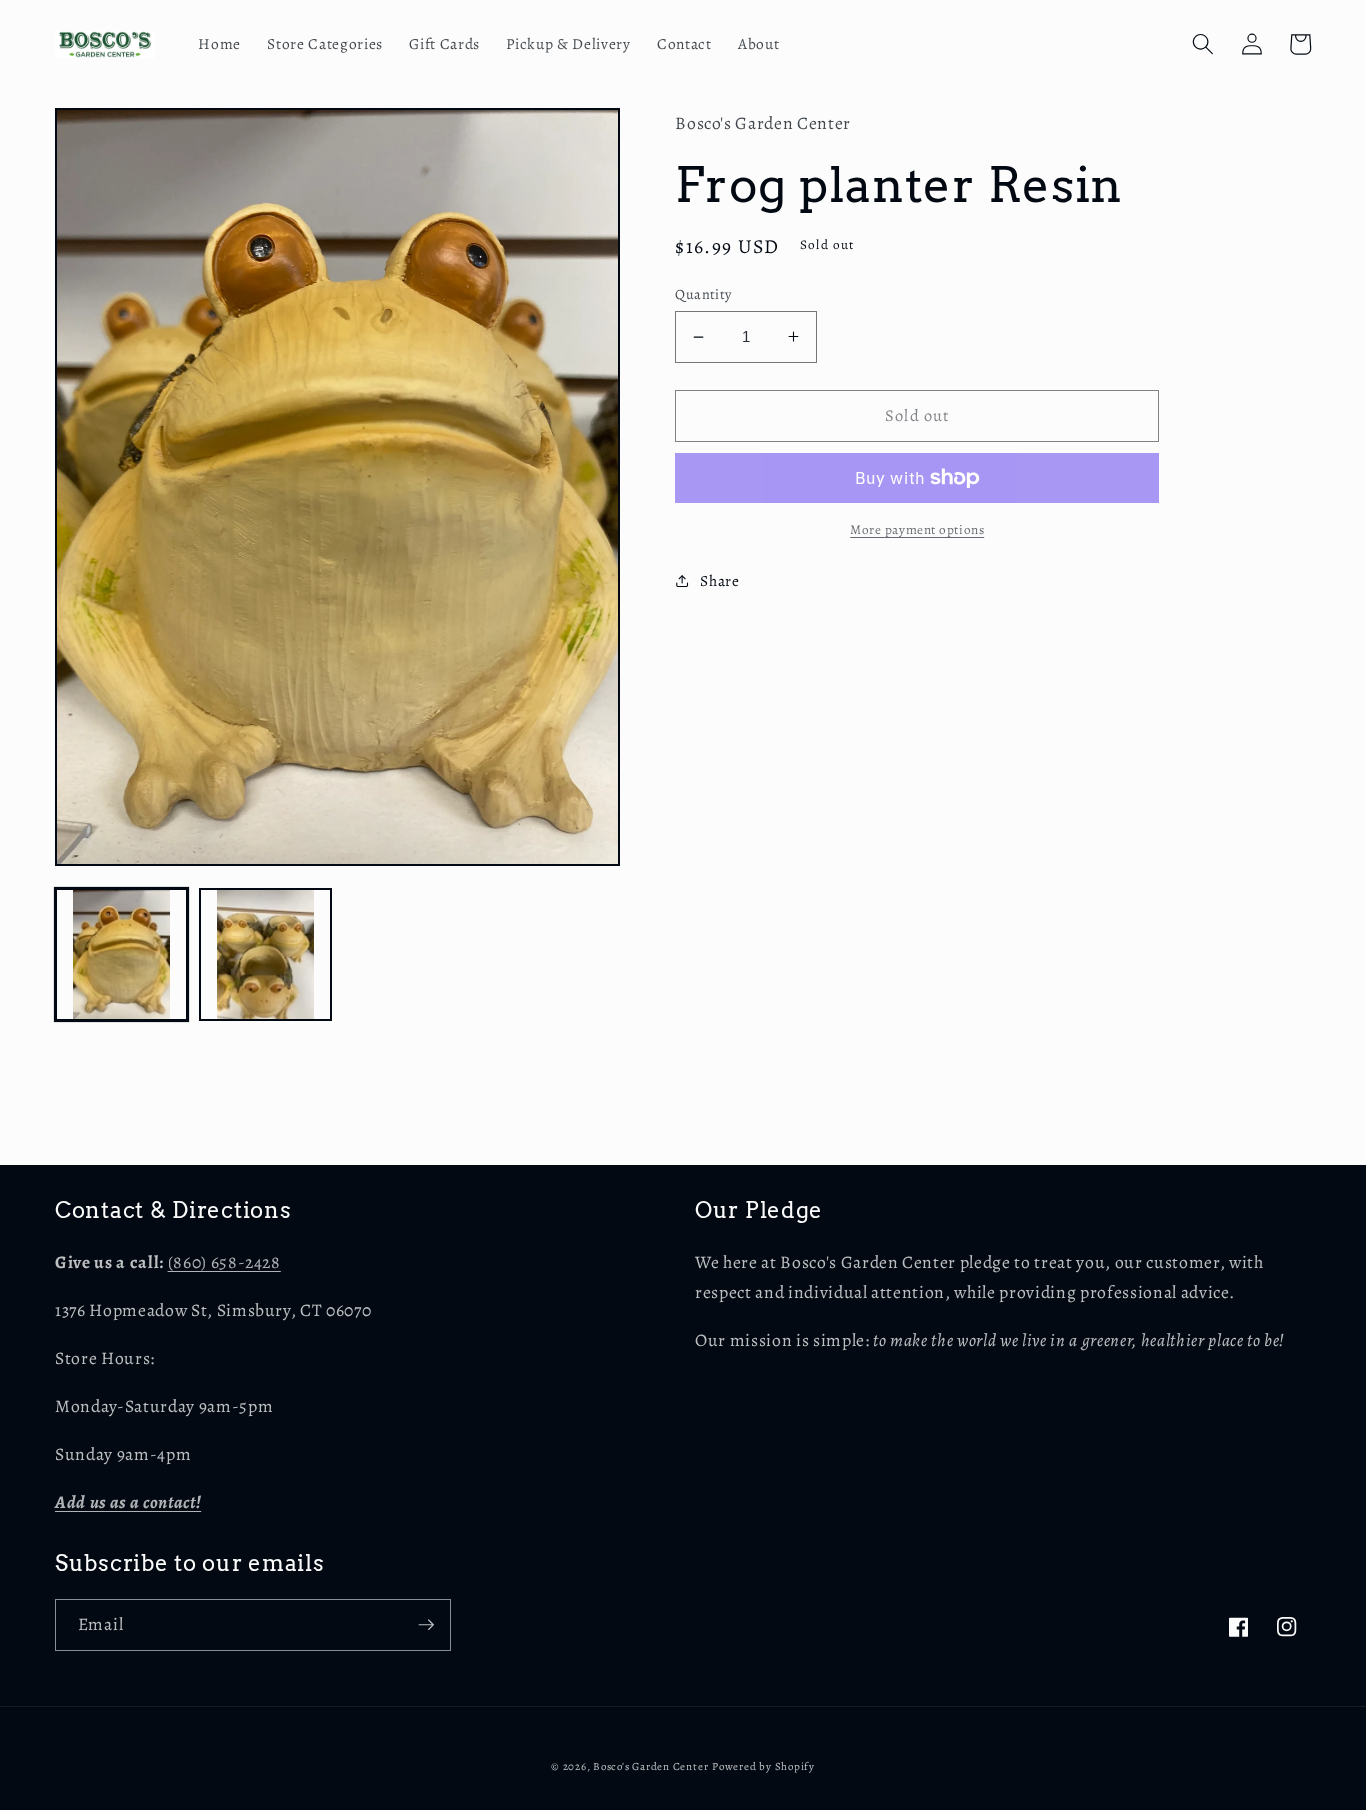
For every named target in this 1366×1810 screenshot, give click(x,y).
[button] (1203, 44)
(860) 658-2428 (224, 1262)
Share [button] (719, 580)
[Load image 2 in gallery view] (265, 954)
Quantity (703, 294)
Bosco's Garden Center (650, 1766)
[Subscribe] (426, 1625)
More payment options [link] (917, 530)
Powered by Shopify (763, 1766)
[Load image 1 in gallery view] (121, 954)
